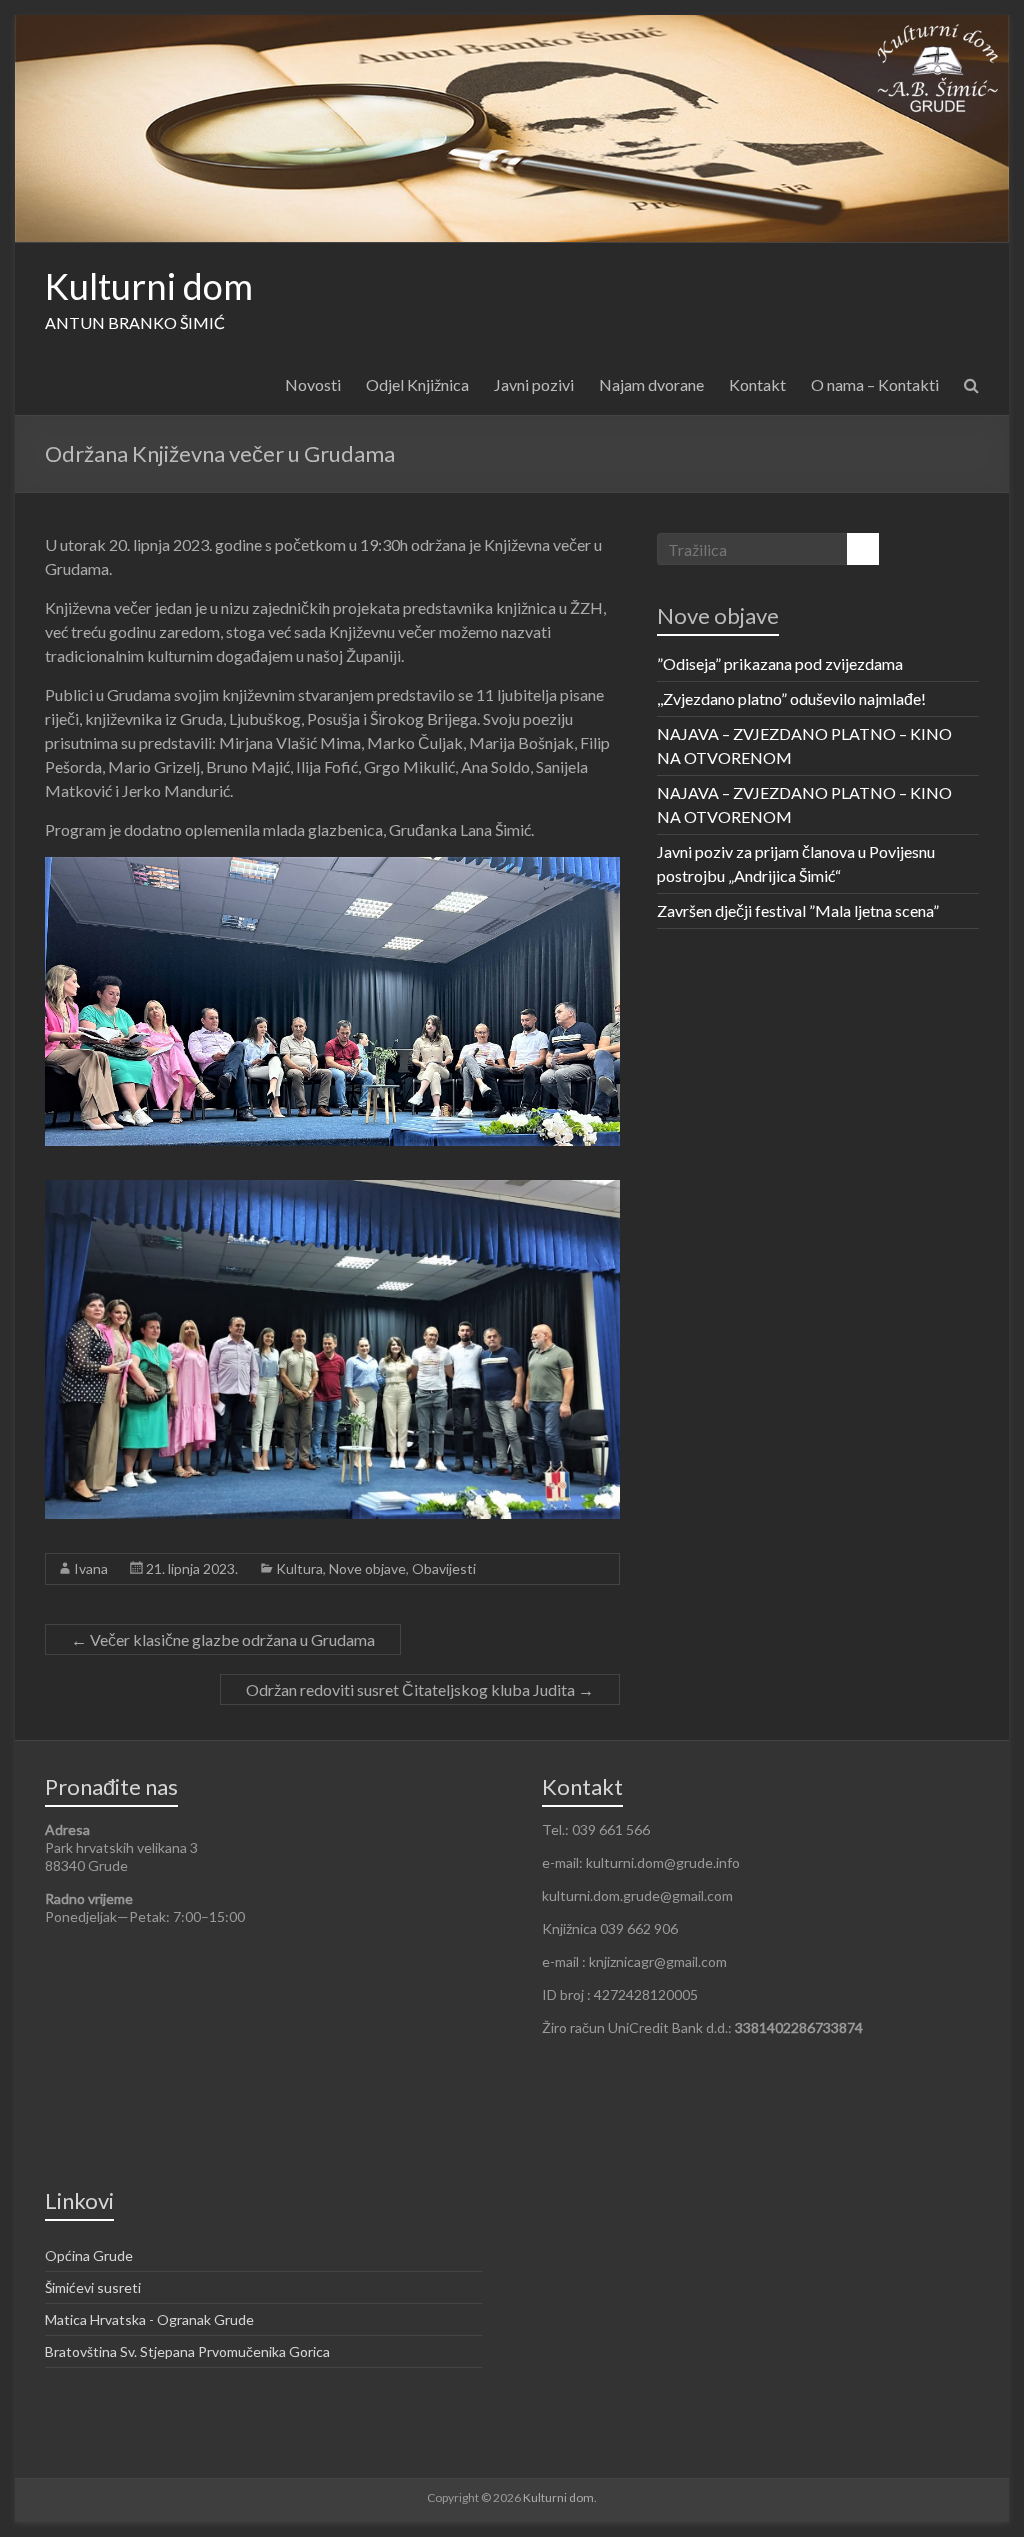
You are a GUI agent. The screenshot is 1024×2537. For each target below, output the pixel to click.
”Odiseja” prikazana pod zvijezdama (780, 663)
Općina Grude (89, 2255)
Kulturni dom (149, 286)
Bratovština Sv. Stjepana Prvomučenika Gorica (187, 2351)
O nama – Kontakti (875, 384)
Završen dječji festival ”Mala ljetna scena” (798, 910)
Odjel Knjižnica (417, 384)
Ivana (91, 1568)
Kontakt (757, 384)
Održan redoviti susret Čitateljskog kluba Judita (420, 1689)
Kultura (299, 1568)
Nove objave (367, 1568)
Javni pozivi (534, 384)
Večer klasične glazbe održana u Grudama (223, 1639)
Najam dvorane (651, 384)
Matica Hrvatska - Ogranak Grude (149, 2319)
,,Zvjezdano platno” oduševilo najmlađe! (791, 698)
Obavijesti (444, 1568)
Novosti (313, 384)
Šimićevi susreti (93, 2287)
